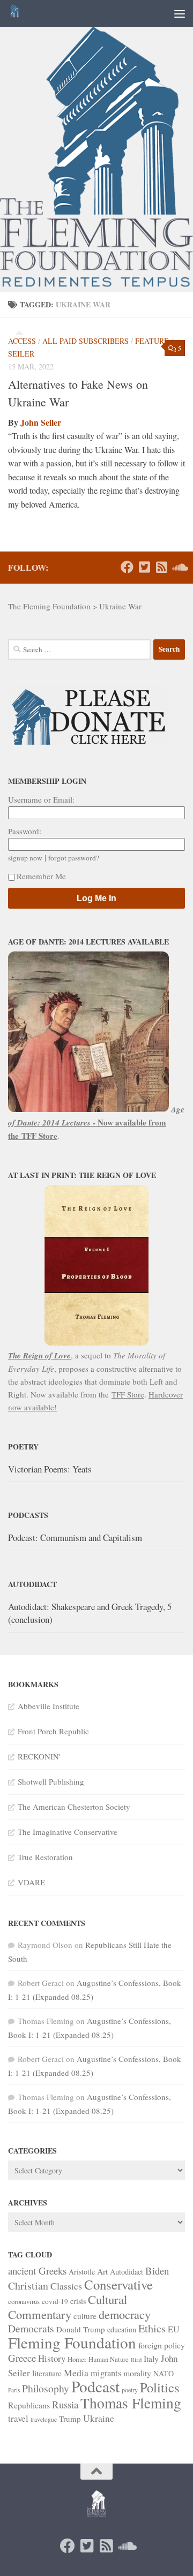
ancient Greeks (37, 2271)
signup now (25, 858)
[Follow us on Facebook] (127, 567)
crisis (78, 2301)
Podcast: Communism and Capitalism (75, 1538)
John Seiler (41, 422)
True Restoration (45, 1857)
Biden (157, 2271)
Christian (28, 2286)
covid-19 (55, 2301)
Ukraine (99, 2418)
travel (18, 2418)
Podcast (95, 2386)
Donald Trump (81, 2329)
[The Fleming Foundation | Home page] (16, 13)
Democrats (31, 2328)
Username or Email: (41, 799)
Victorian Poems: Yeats (50, 1469)
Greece (22, 2358)
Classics (66, 2286)
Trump (70, 2419)
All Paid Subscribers (86, 341)
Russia (65, 2404)
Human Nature (109, 2359)
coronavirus (24, 2301)
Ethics (152, 2328)
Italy (151, 2358)
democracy (125, 2314)
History (52, 2358)
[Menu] (180, 13)
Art (102, 2271)
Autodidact (127, 2272)
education (122, 2329)
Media (76, 2373)
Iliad (136, 2360)
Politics (160, 2387)
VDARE (31, 1882)
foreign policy (162, 2345)
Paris (14, 2390)
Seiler (21, 354)
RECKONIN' (39, 1756)
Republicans (29, 2405)
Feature (152, 341)
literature (47, 2373)
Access (22, 341)
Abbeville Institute (49, 1706)
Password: (25, 831)
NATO (164, 2373)
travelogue (44, 2419)
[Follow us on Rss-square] (161, 567)
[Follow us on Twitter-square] (144, 567)
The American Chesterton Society (74, 1807)
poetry (130, 2390)
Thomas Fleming (131, 2403)
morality (137, 2373)
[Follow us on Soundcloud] (179, 567)
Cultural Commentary (68, 2307)
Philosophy (46, 2388)
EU (174, 2329)
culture (85, 2316)
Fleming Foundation (72, 2342)
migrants (106, 2373)
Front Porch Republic (53, 1731)
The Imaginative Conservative (68, 1832)
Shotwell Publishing (51, 1781)
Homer (77, 2359)
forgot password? (74, 858)
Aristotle (82, 2272)
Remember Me (41, 876)
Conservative (118, 2284)
